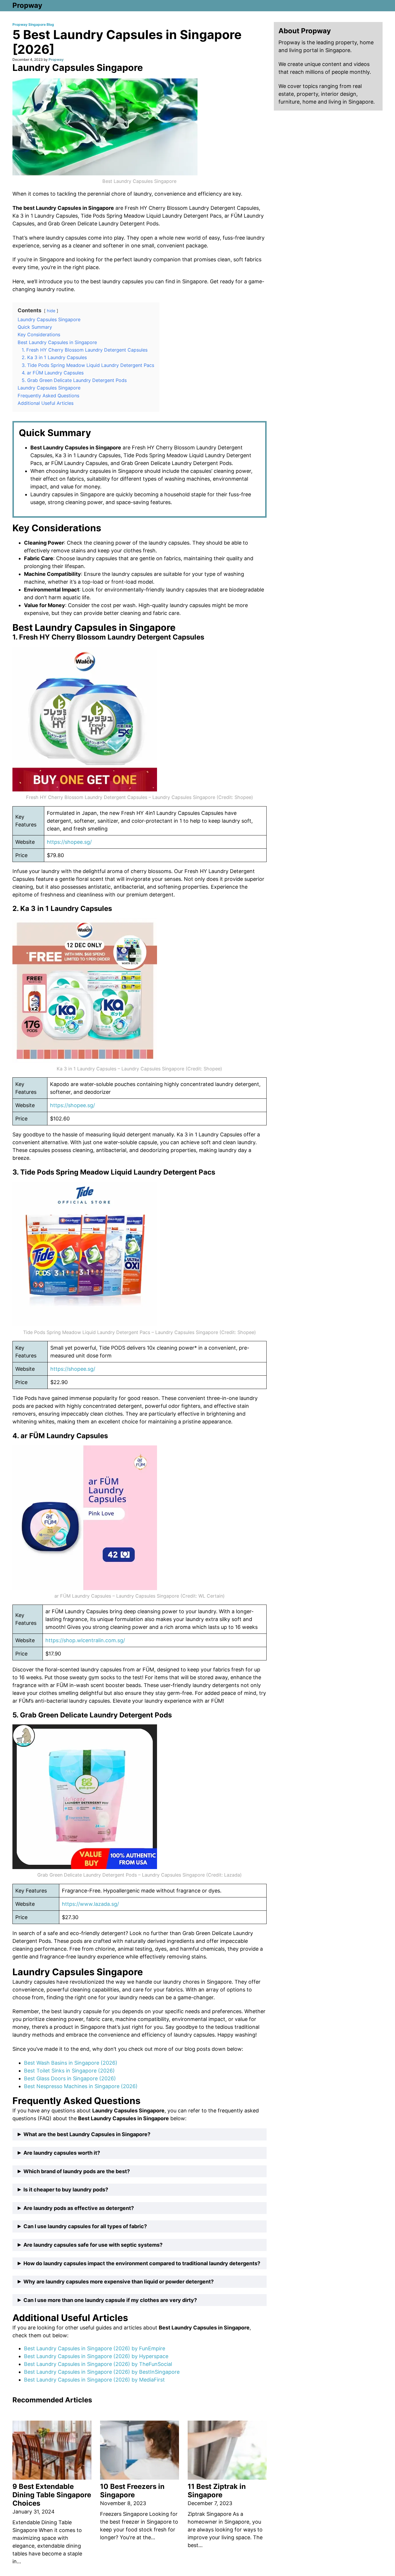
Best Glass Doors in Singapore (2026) (70, 2078)
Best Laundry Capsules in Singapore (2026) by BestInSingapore (102, 2372)
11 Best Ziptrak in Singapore (217, 2491)
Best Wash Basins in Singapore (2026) (71, 2063)
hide (51, 311)
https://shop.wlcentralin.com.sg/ (85, 1640)
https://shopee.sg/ (69, 842)
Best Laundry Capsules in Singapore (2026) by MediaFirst (94, 2380)
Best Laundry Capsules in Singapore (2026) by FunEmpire (95, 2348)
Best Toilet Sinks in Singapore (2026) (69, 2071)
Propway (27, 5)
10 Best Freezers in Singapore (132, 2491)
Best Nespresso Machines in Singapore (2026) (81, 2086)
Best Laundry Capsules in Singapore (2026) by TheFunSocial (98, 2364)
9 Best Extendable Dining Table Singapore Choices (52, 2495)
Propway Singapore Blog (33, 24)
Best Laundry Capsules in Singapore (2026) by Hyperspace (96, 2356)
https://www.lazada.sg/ (90, 1904)
